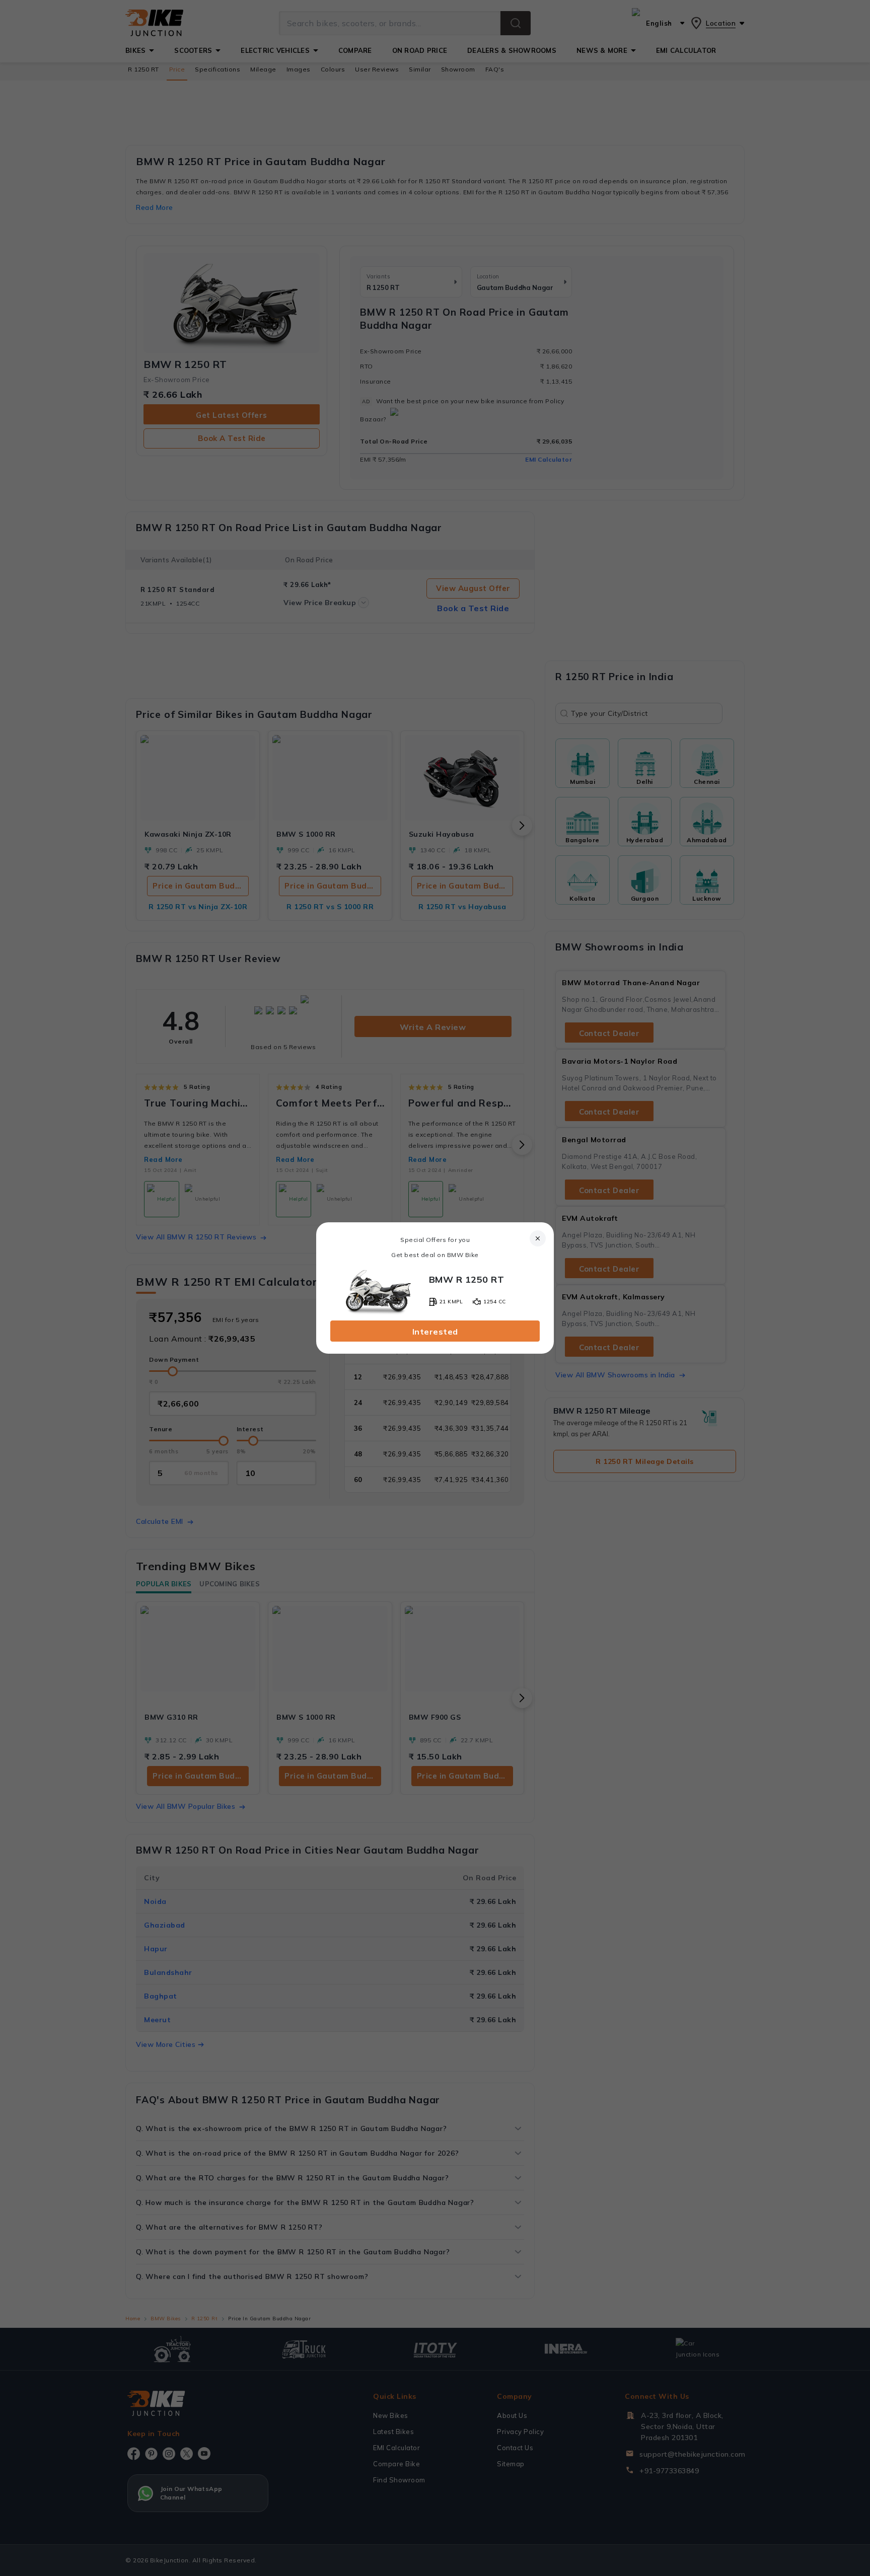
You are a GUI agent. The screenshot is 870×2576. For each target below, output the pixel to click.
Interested (435, 1332)
